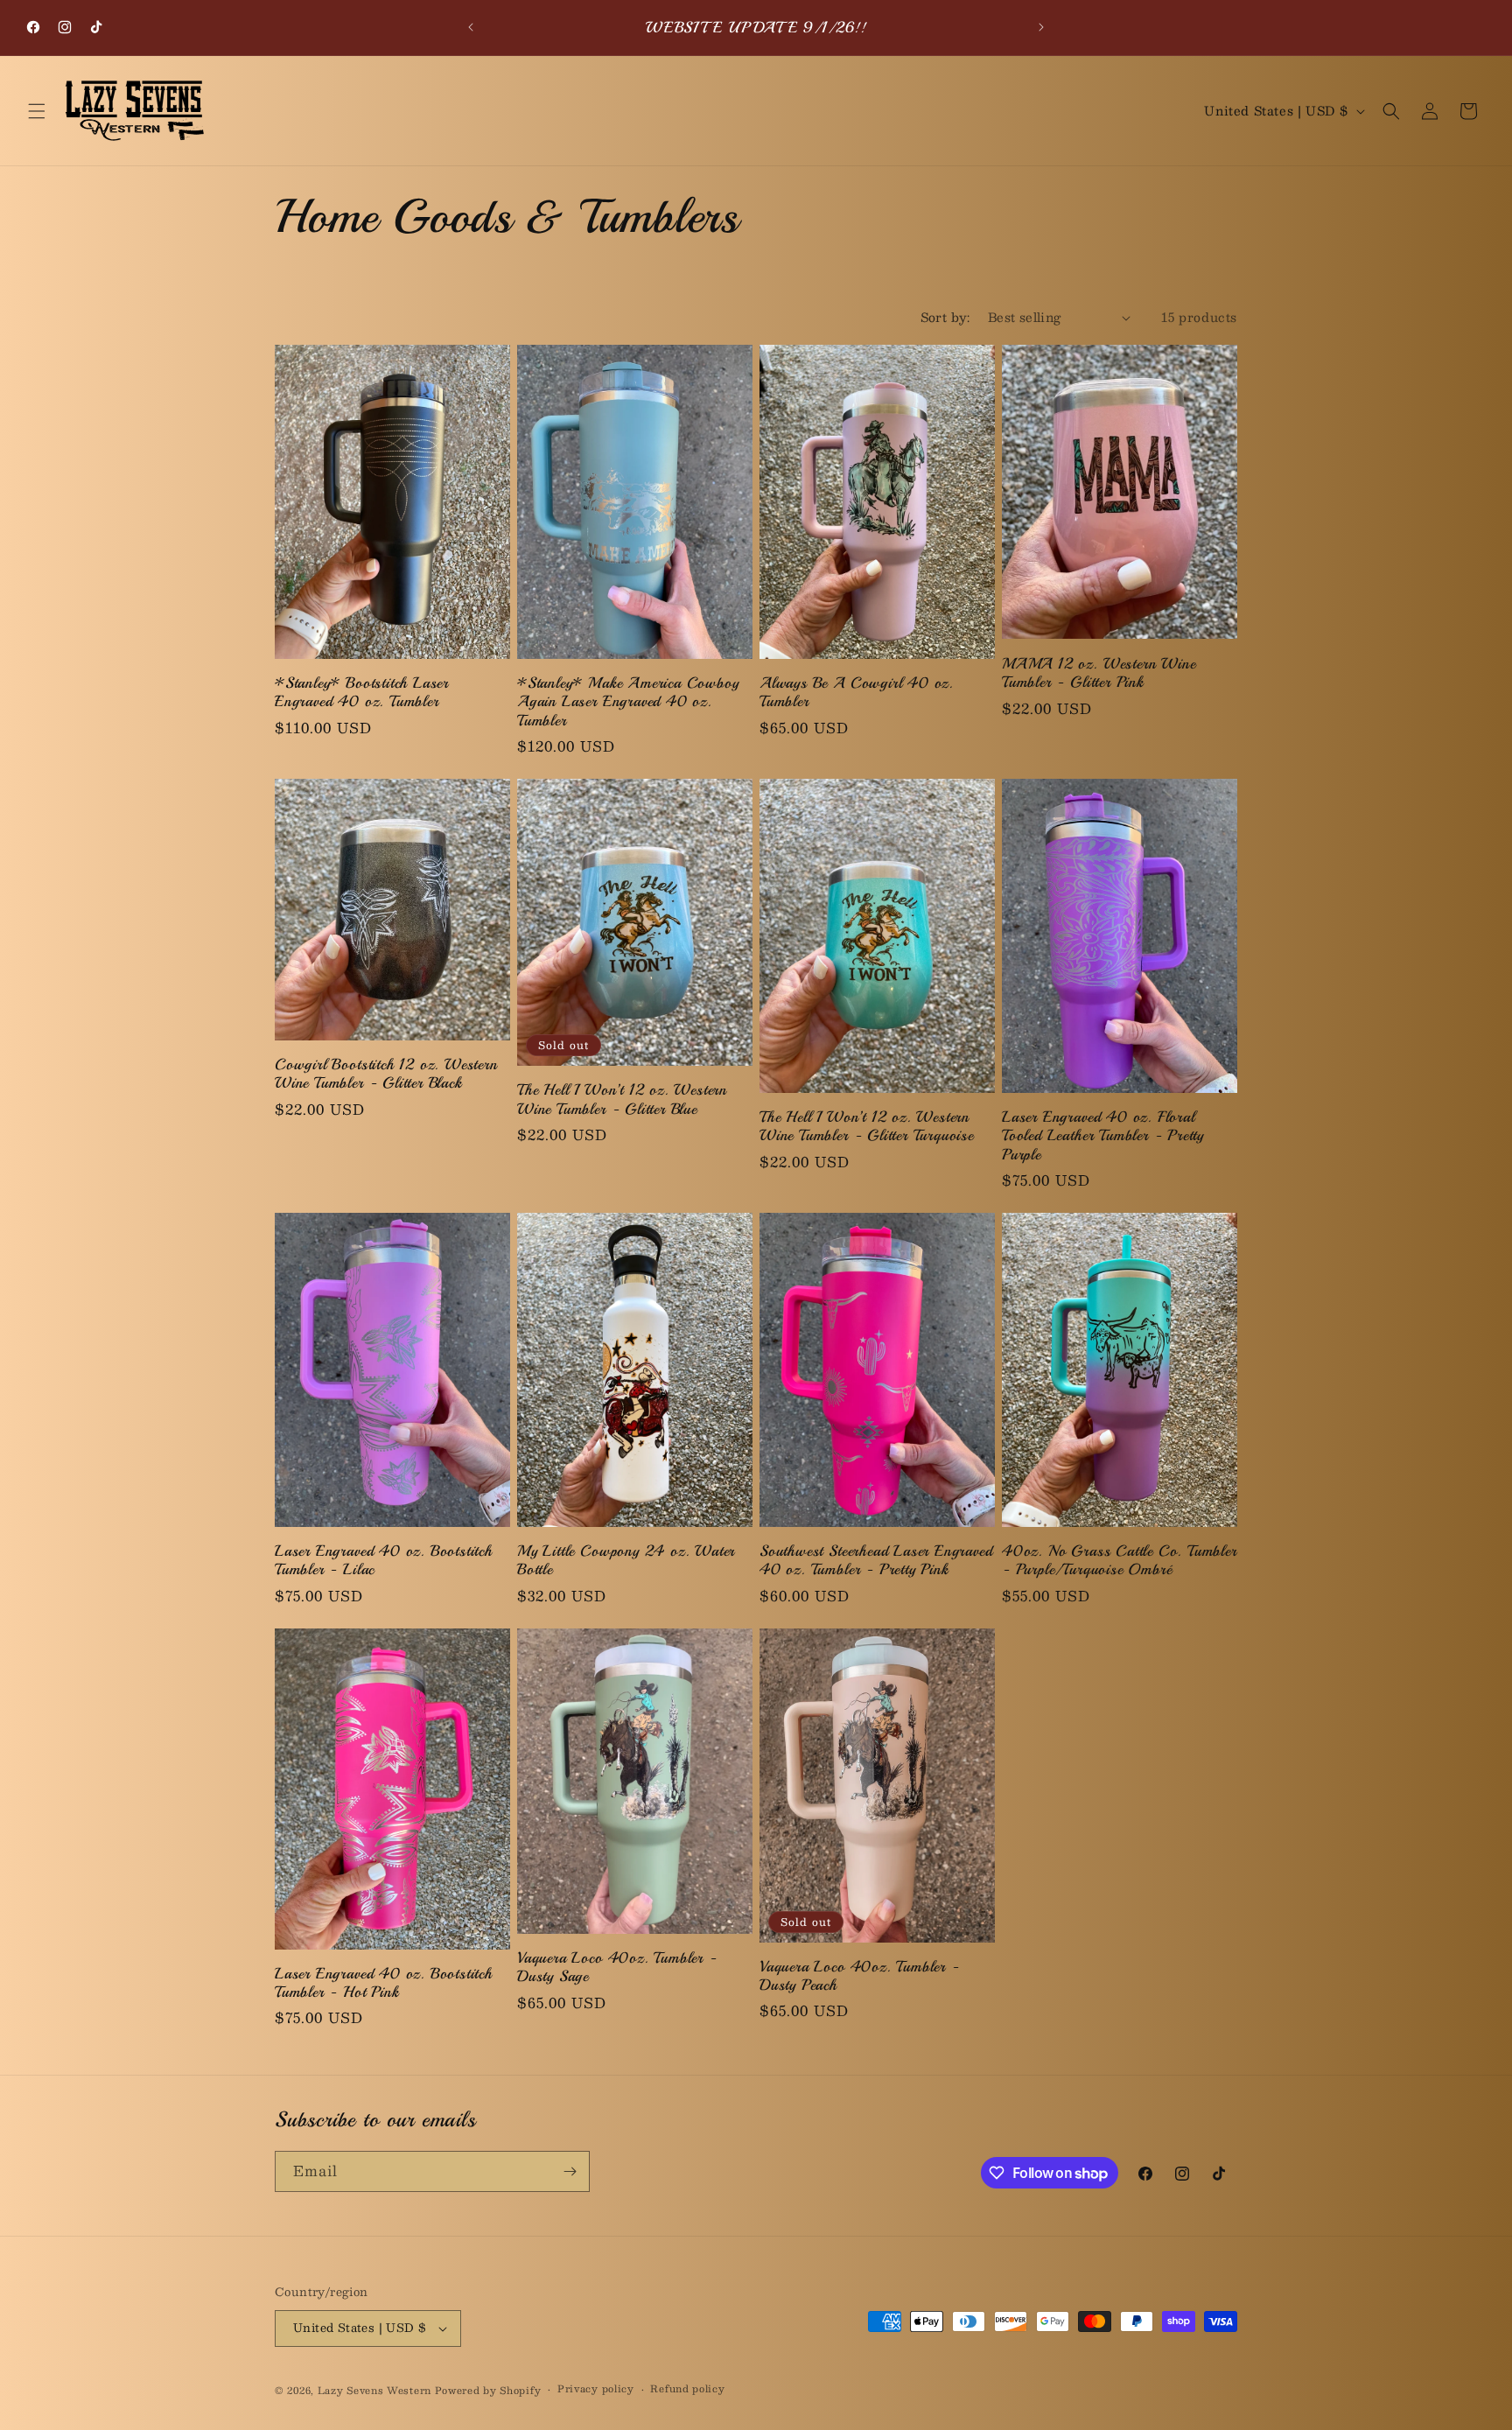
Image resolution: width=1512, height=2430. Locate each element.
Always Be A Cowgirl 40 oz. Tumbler (857, 692)
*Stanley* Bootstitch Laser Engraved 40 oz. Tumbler (362, 692)
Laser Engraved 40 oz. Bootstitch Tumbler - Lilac (384, 1560)
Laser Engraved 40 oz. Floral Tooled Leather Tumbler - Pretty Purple (1103, 1136)
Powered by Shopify (488, 2390)
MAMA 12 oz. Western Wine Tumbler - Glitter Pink (1099, 673)
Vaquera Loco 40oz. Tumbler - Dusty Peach (860, 1976)
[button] (37, 111)
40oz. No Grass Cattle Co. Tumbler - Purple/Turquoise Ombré (1120, 1560)
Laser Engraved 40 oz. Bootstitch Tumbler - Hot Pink (384, 1983)
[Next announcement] (1041, 27)
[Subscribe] (570, 2171)
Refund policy (687, 2389)
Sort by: (945, 317)
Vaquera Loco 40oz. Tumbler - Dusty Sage (617, 1967)
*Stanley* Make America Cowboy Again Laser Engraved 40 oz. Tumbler (628, 702)
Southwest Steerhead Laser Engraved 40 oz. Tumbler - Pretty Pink (876, 1560)
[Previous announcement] (471, 27)
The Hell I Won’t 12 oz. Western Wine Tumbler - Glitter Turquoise (867, 1126)
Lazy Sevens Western (376, 2390)
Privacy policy (596, 2389)
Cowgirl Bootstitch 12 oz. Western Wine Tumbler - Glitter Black (386, 1074)
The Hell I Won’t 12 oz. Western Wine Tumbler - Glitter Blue (622, 1099)
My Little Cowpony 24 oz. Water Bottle (626, 1560)
